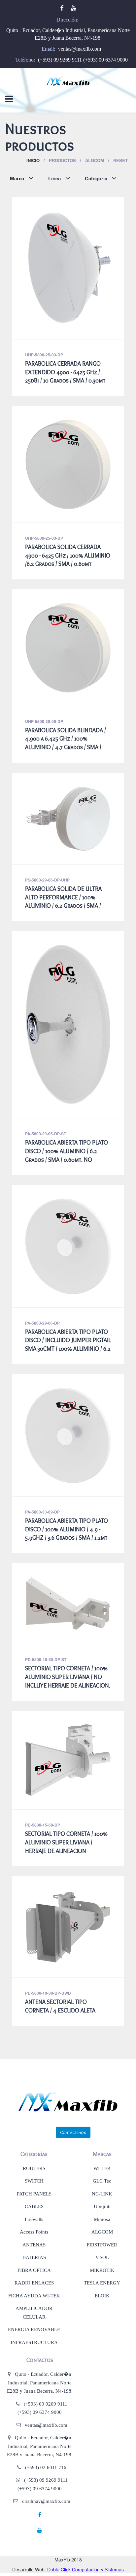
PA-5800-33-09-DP (42, 1512)
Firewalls (34, 2219)
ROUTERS (34, 2168)
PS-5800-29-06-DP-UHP (47, 880)
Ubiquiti (102, 2206)
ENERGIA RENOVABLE (34, 2329)
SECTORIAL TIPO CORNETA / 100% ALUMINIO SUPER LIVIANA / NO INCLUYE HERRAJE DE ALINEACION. (68, 1677)
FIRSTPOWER (102, 2245)
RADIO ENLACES (34, 2283)
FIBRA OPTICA (34, 2270)
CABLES (34, 2206)
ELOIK (102, 2296)
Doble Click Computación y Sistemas (85, 2569)
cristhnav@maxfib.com (46, 2501)
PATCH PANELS (34, 2194)
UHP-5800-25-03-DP (44, 355)
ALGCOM (102, 2232)
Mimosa (102, 2219)
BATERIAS (34, 2257)
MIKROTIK (102, 2270)
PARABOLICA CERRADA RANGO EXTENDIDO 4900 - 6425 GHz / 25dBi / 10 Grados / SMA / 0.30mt (65, 372)
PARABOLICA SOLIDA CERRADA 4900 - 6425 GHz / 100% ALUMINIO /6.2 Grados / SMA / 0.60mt (68, 555)
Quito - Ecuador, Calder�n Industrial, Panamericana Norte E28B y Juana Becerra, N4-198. (40, 2383)
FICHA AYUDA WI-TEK (34, 2296)
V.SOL (102, 2257)
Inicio (33, 160)
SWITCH (34, 2181)
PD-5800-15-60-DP (43, 1825)
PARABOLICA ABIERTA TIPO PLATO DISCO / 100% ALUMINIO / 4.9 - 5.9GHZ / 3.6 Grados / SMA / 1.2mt (67, 1529)
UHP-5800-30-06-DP (44, 721)
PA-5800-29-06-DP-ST (46, 1134)
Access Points (34, 2232)
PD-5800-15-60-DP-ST (46, 1659)
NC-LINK (102, 2194)
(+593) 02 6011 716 (46, 2467)
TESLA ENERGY (102, 2283)
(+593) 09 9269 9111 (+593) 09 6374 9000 (83, 60)
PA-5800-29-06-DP (42, 1323)
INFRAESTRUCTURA (34, 2342)
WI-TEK (102, 2168)
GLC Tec (102, 2181)
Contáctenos (73, 2132)
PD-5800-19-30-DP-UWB (48, 1993)
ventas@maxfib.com (80, 49)
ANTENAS (34, 2245)
